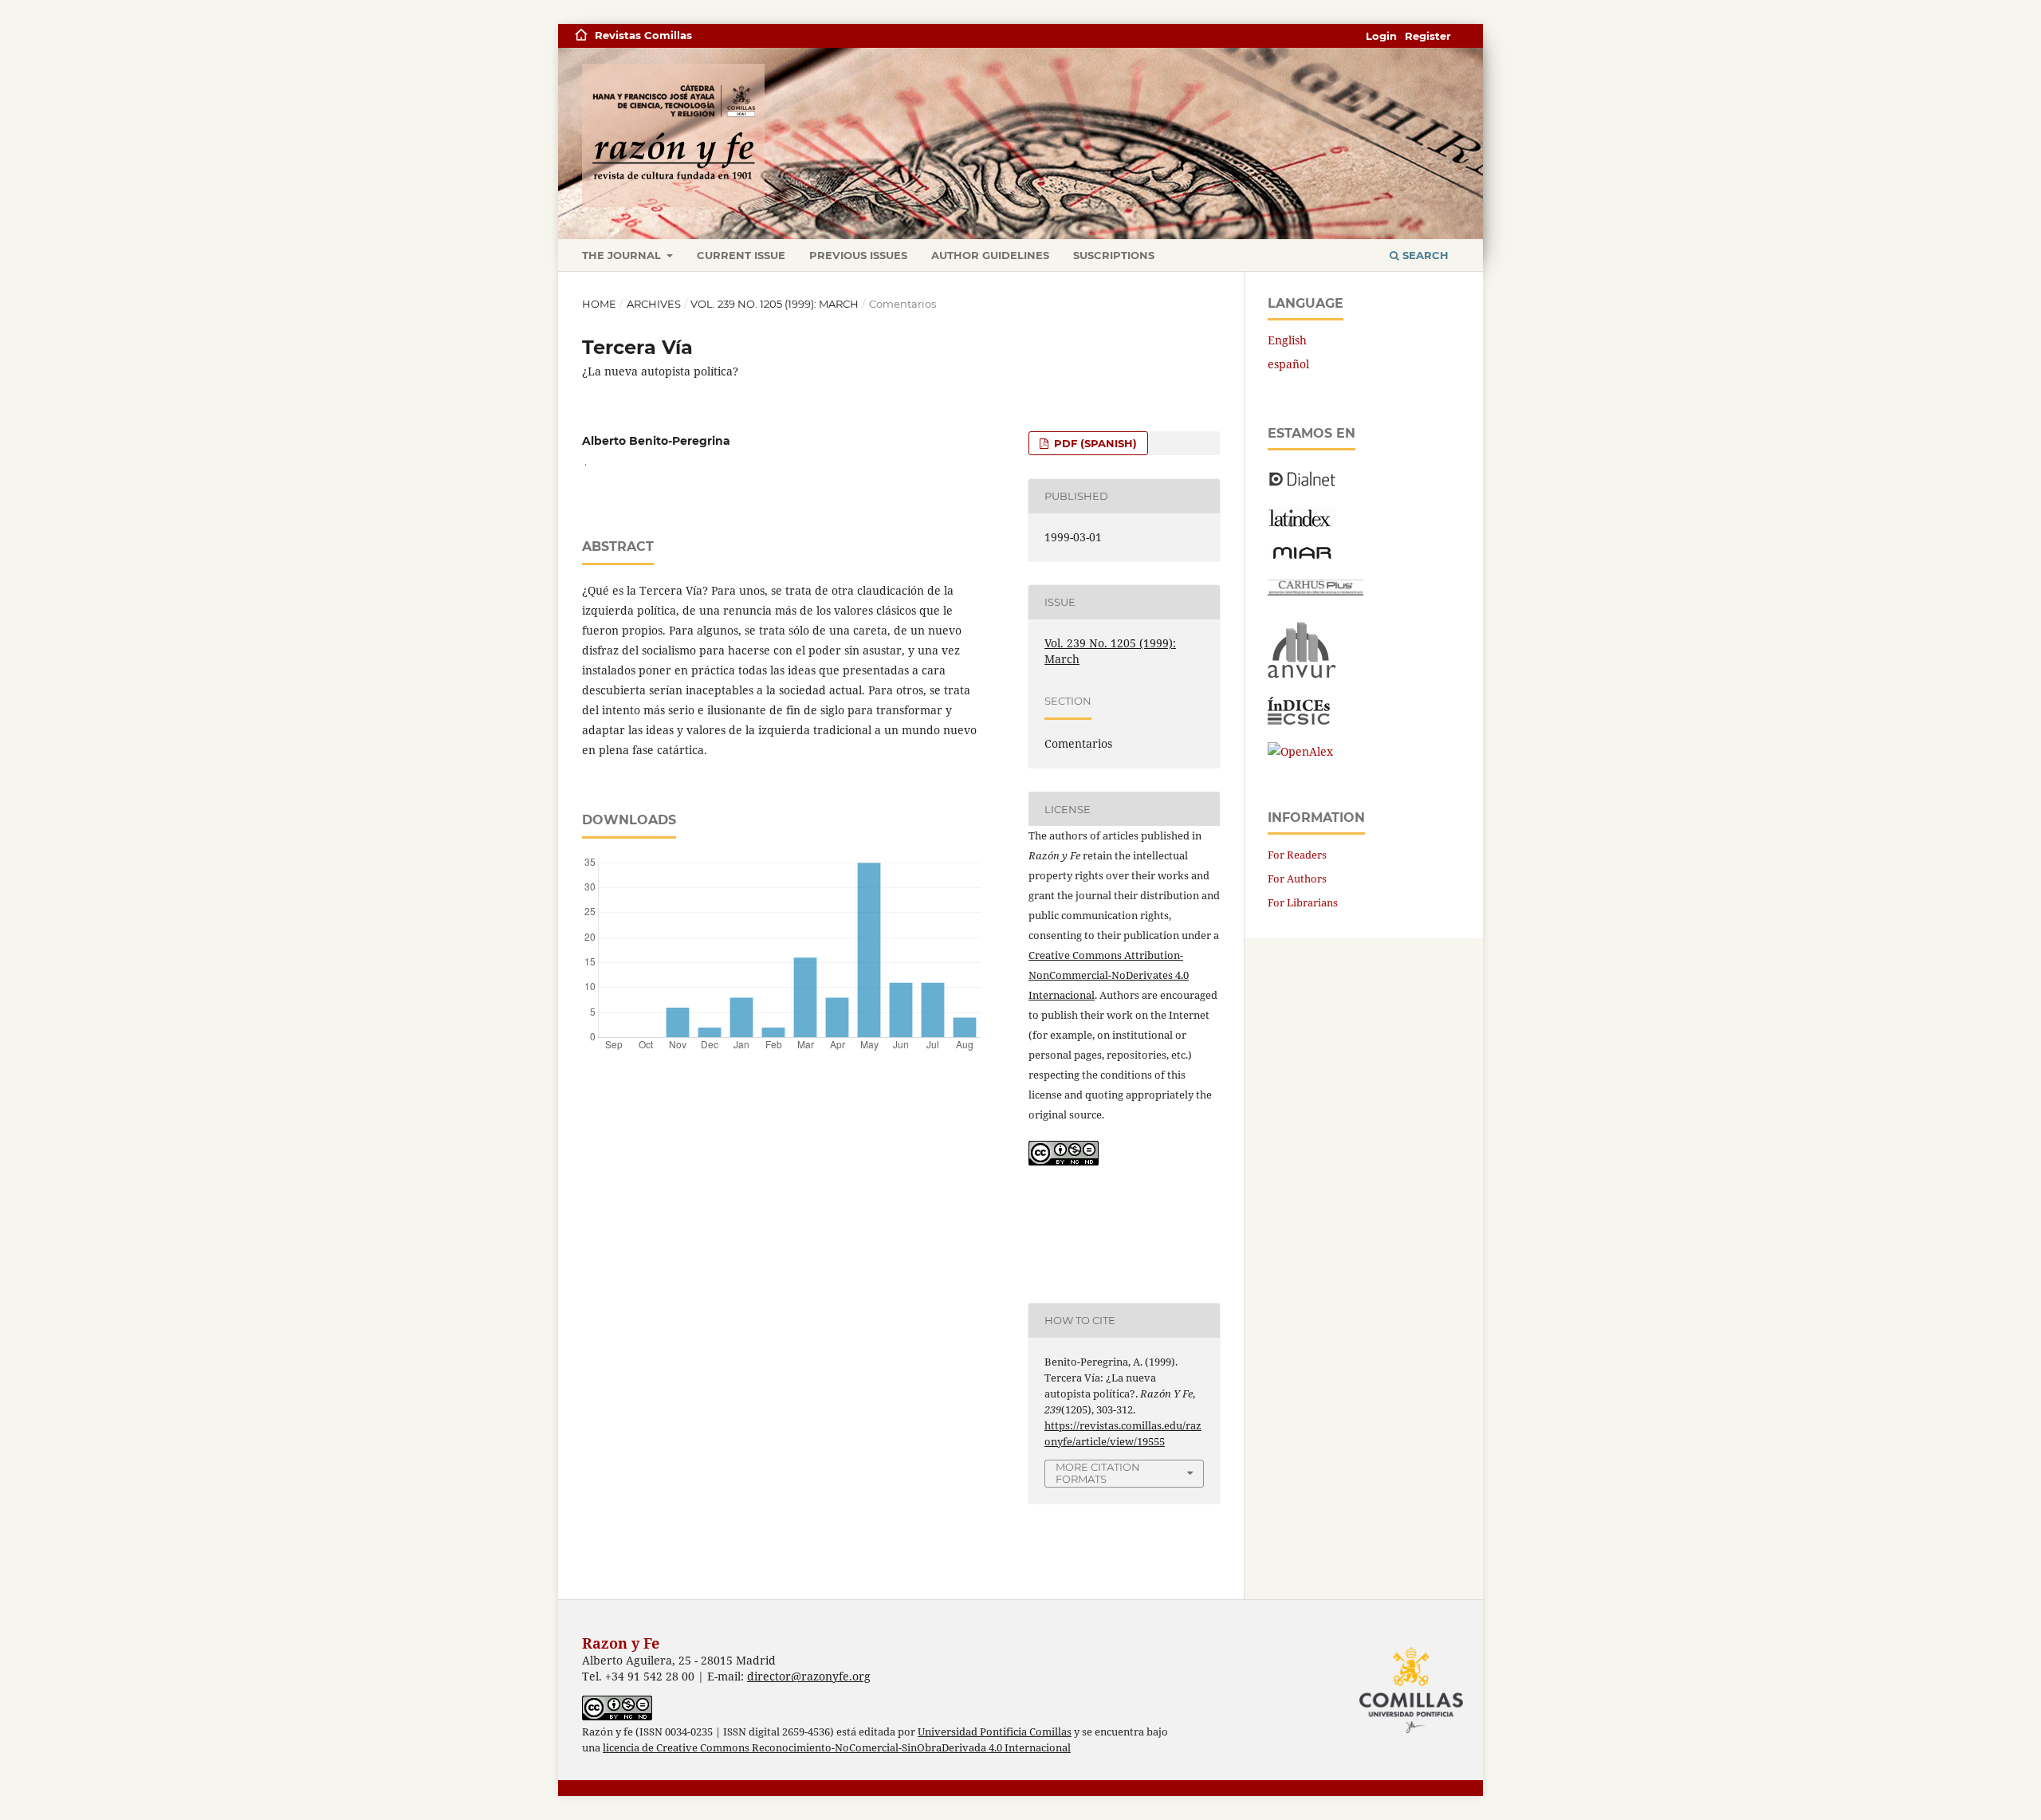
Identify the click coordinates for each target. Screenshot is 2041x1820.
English (1287, 340)
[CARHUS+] (1315, 591)
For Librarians (1303, 902)
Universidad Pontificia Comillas (995, 1732)
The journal (623, 255)
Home (599, 304)
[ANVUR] (1302, 675)
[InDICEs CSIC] (1299, 720)
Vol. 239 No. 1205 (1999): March (775, 304)
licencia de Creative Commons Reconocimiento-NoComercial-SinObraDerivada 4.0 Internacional (837, 1748)
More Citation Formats (1098, 1473)
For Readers (1297, 855)
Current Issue (741, 255)
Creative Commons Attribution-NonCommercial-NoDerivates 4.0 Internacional (1109, 975)
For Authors (1297, 879)
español (1288, 364)
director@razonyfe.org (809, 1676)
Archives (654, 304)
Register (1428, 36)
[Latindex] (1302, 523)
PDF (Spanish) (1094, 443)
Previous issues (858, 255)
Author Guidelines (990, 255)
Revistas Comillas (643, 35)
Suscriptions (1114, 255)
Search (1424, 255)
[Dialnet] (1302, 485)
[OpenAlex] (1300, 751)
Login (1381, 36)
